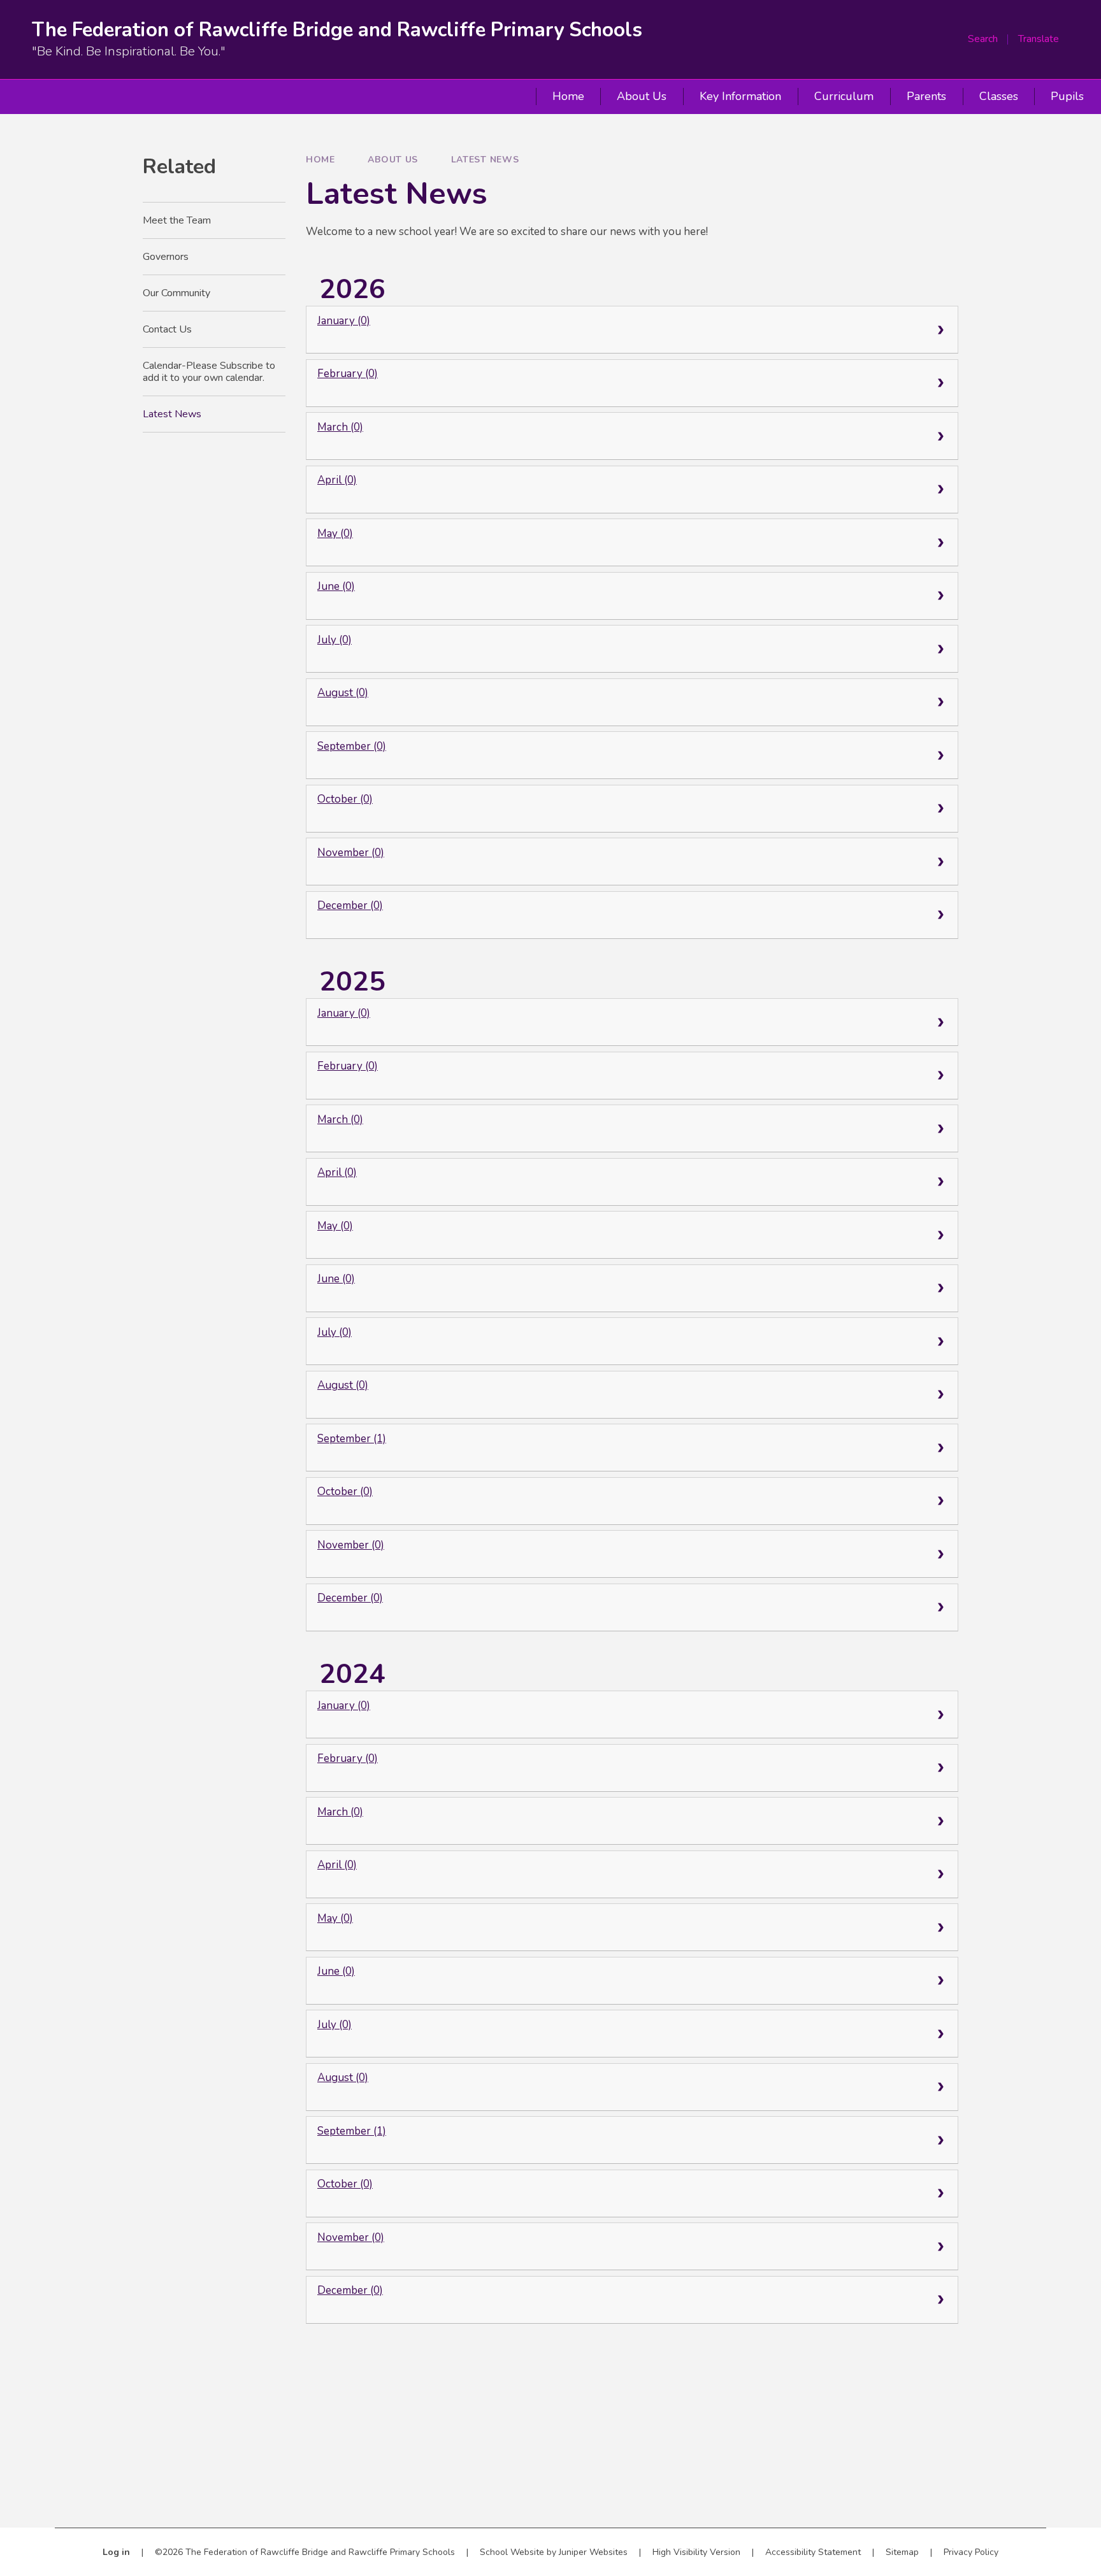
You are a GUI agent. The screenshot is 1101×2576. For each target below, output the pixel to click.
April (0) (337, 480)
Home (320, 160)
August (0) (343, 693)
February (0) (348, 374)
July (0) (335, 640)
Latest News (485, 160)
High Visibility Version (696, 2552)
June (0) (336, 586)
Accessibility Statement (813, 2552)
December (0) (350, 905)
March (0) (340, 427)
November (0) (351, 853)
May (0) (335, 533)
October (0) (345, 799)
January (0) (344, 321)
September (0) (352, 746)
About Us (393, 160)
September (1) (352, 1439)
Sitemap (902, 2552)
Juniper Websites (593, 2552)
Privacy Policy (971, 2552)
